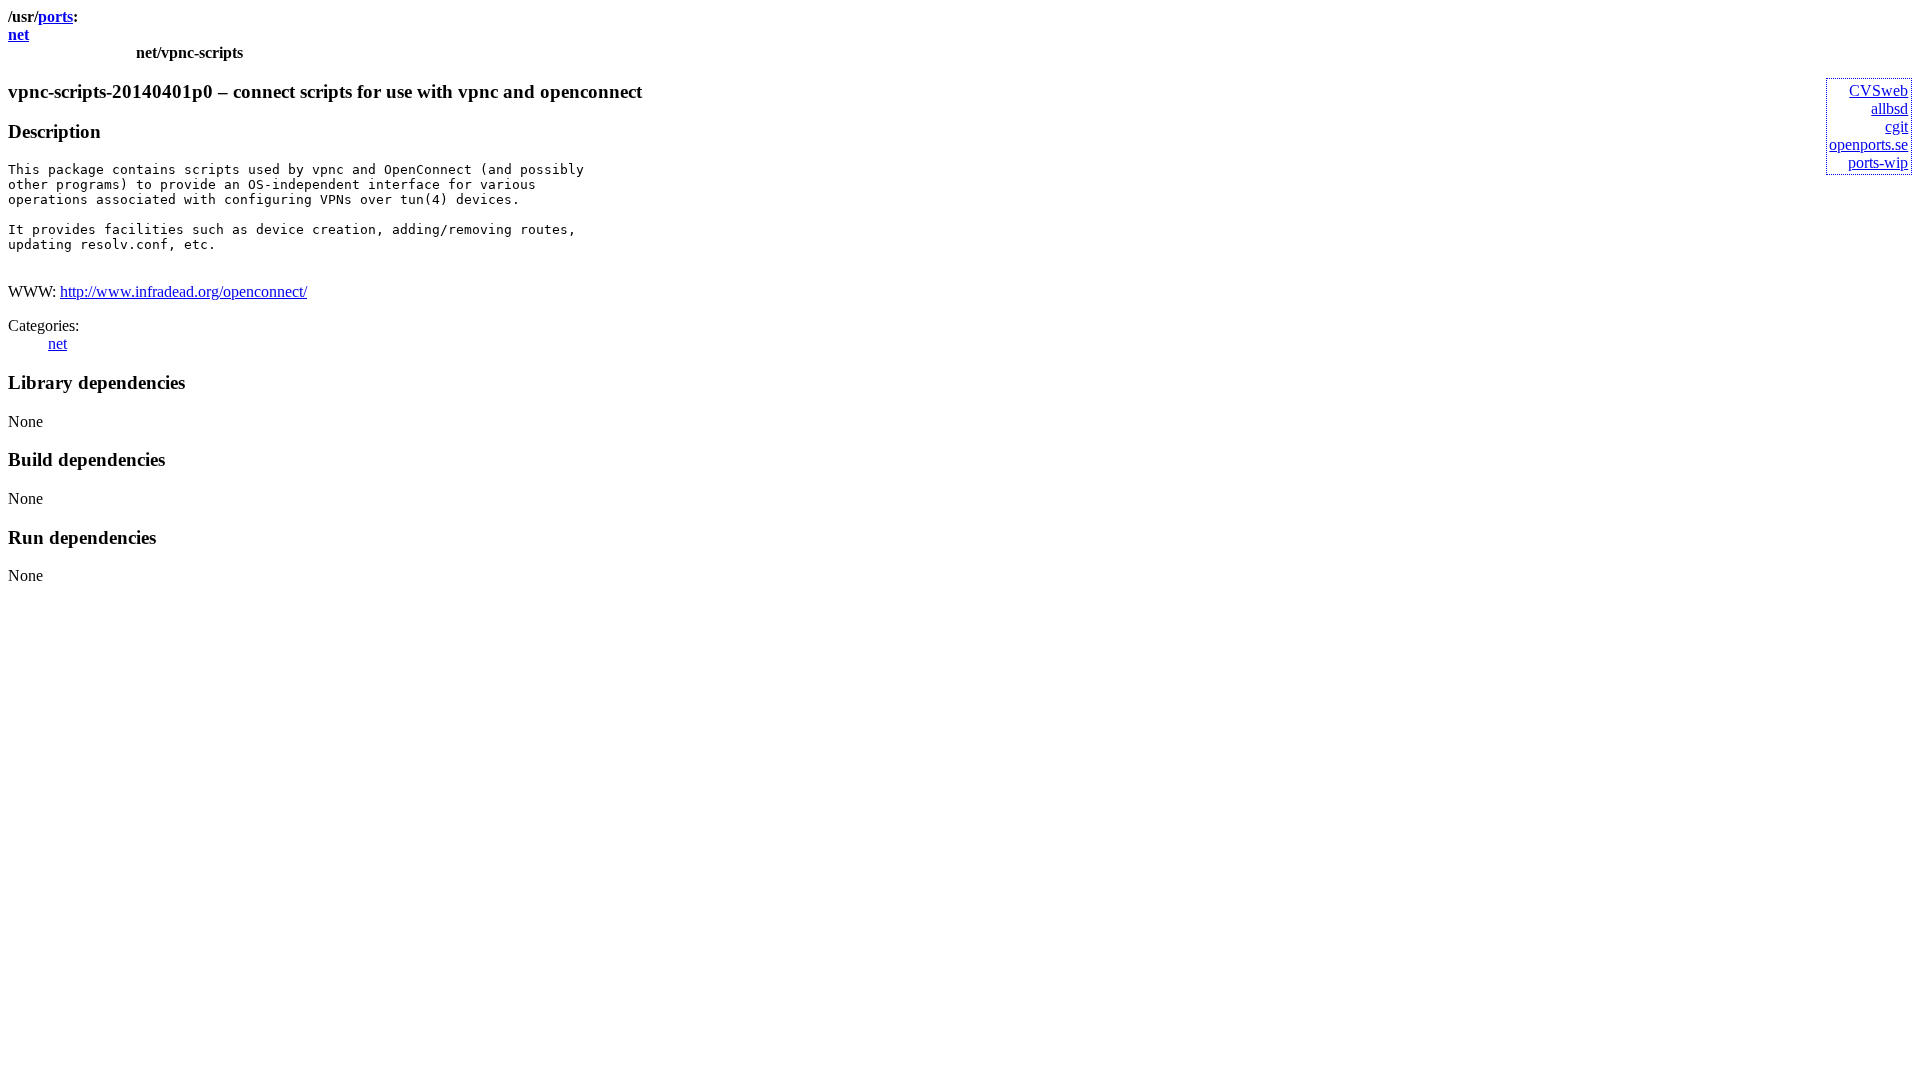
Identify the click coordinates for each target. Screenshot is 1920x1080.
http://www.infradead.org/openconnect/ (183, 291)
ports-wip (1878, 162)
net (18, 34)
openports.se (1868, 144)
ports (55, 16)
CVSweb (1878, 90)
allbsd (1889, 108)
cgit (1896, 126)
